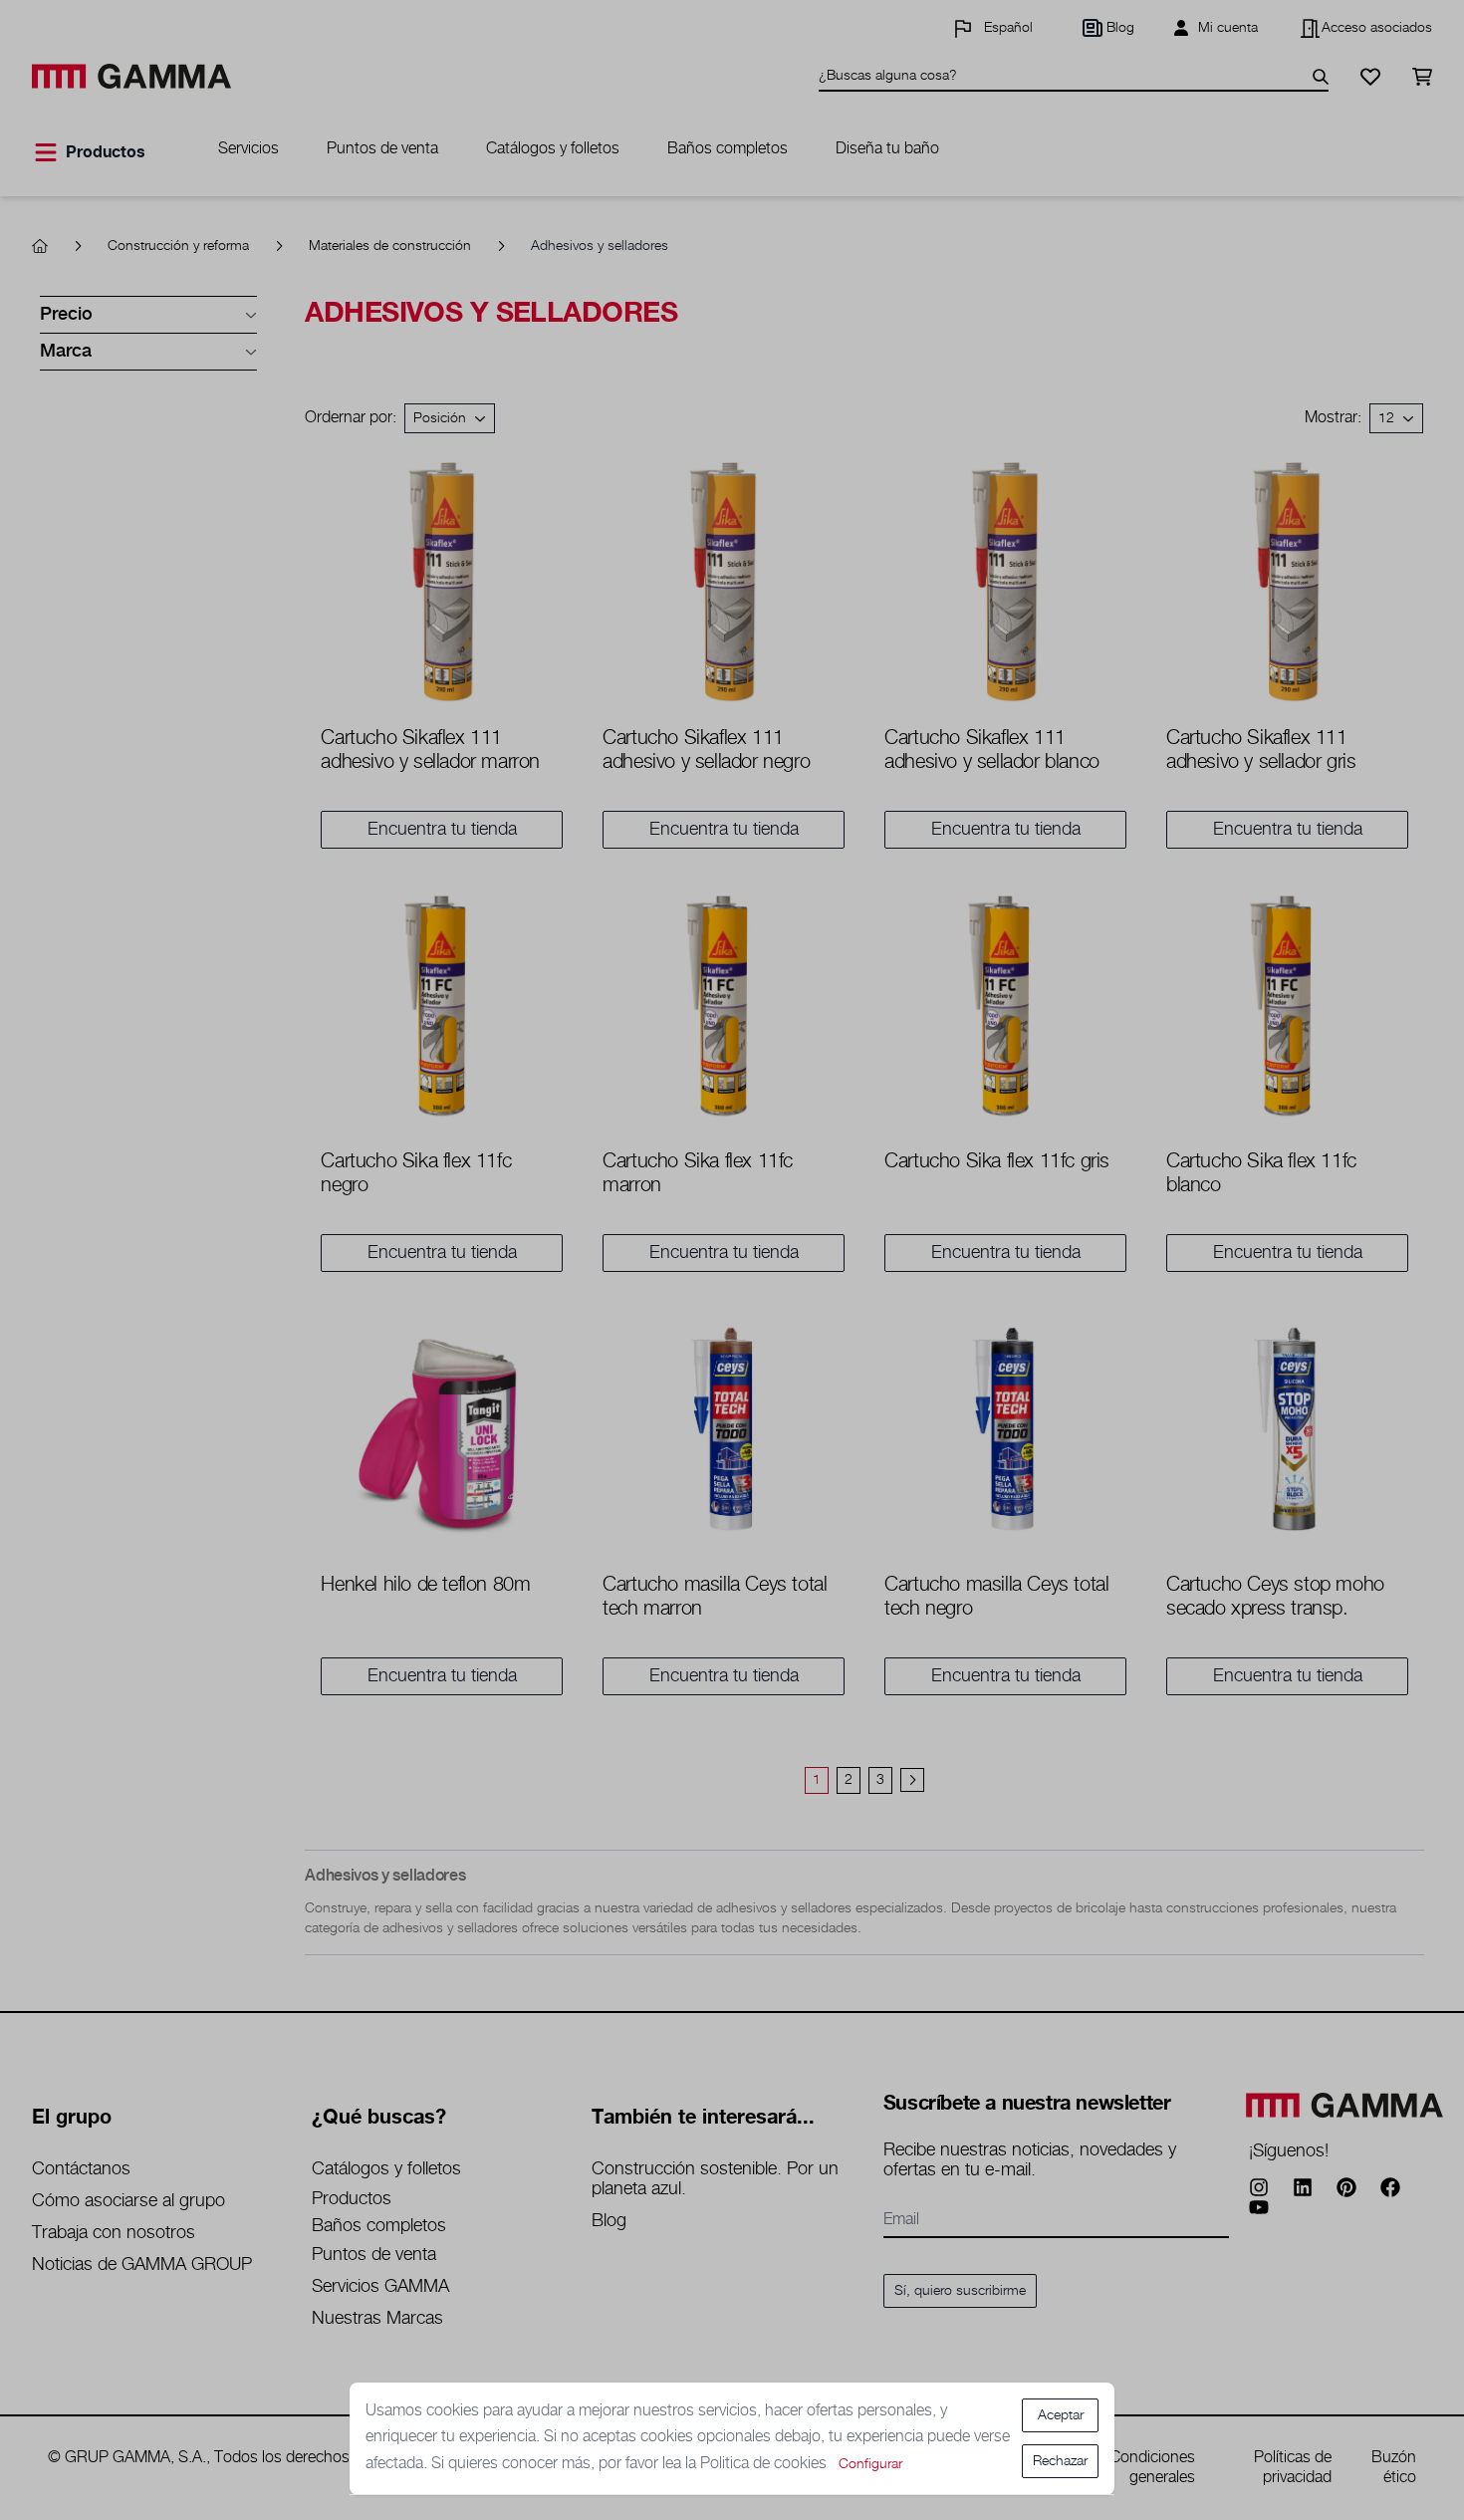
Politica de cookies (765, 2464)
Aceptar (1061, 2415)
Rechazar (1060, 2461)
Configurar (870, 2464)
